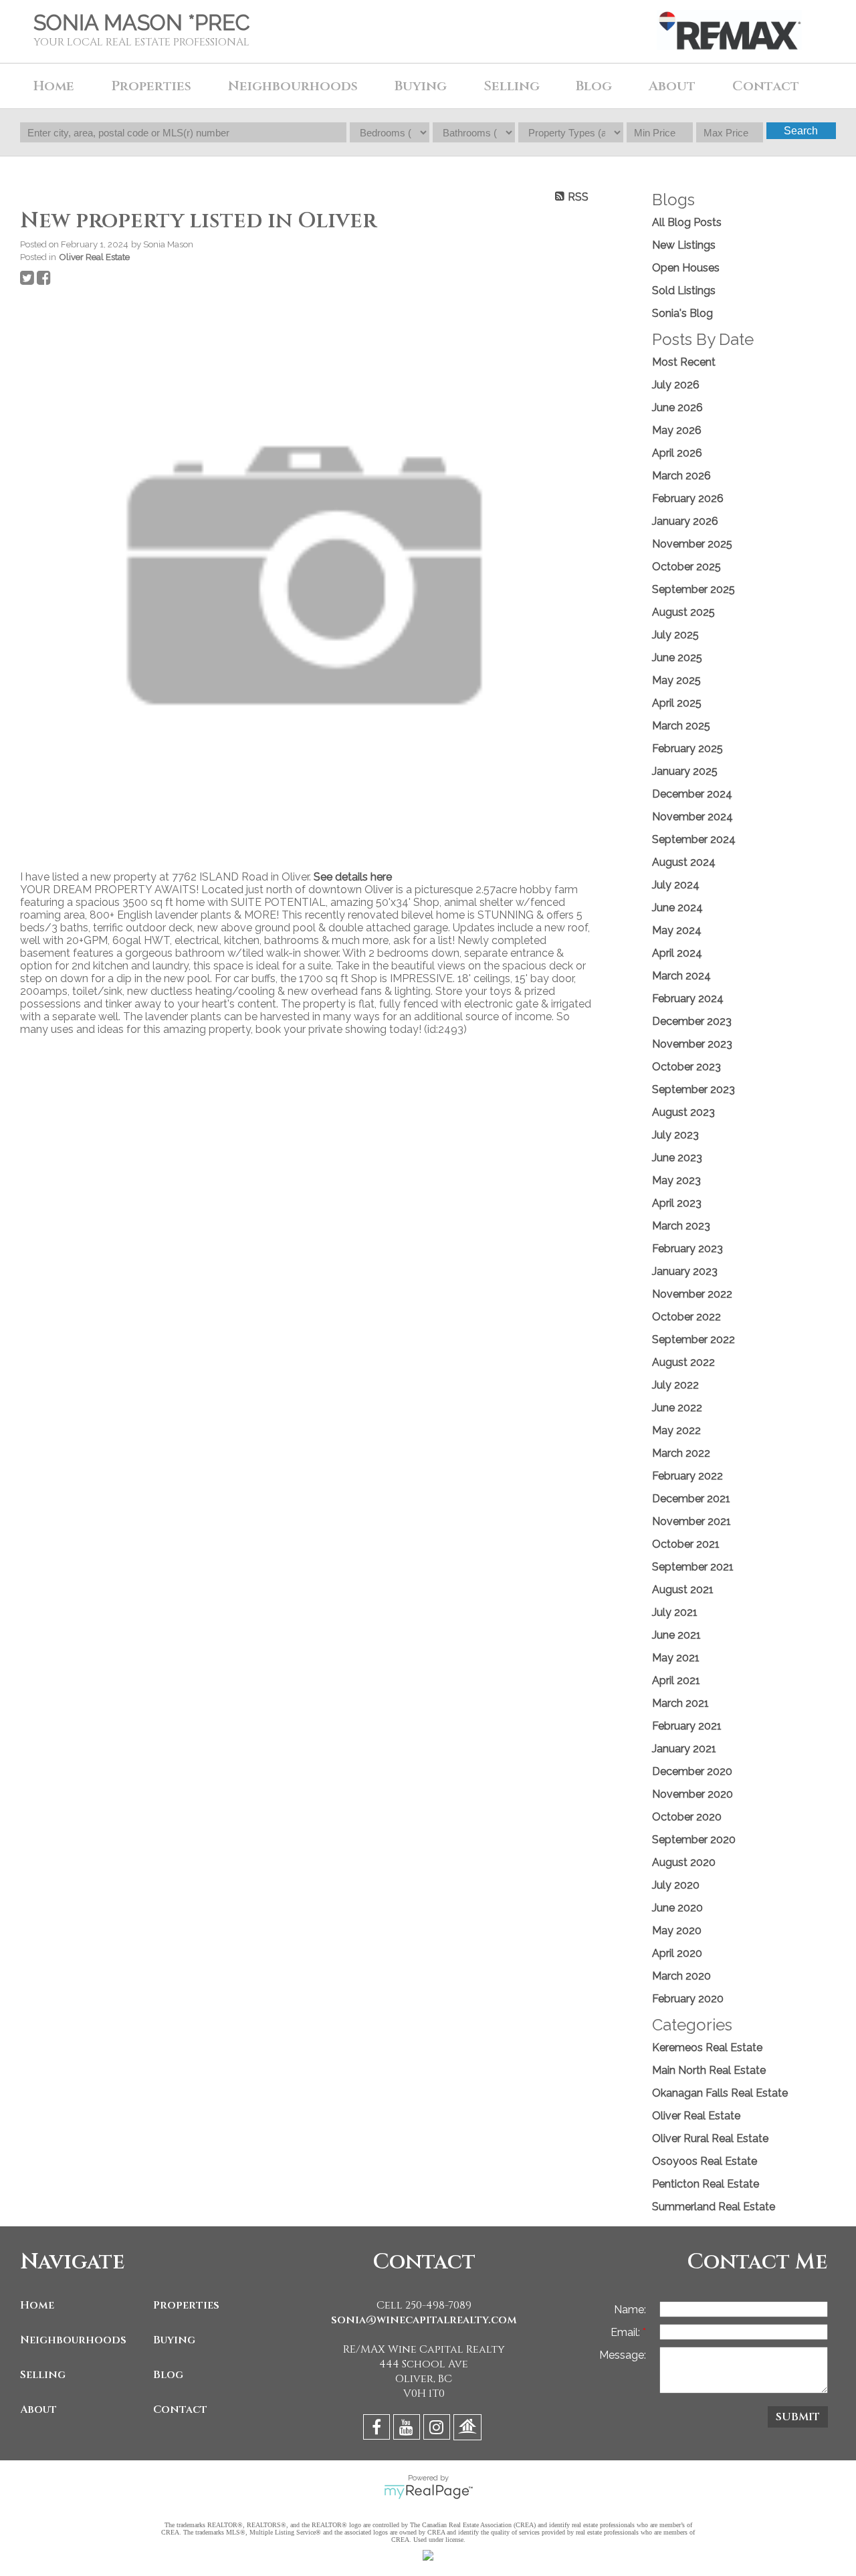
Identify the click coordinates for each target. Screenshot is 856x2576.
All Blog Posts (687, 222)
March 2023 (681, 1226)
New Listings (684, 245)
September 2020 (694, 1840)
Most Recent (684, 362)
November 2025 (692, 544)
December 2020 (692, 1771)
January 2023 (685, 1271)
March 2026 (681, 476)
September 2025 (693, 589)
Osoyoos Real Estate (705, 2161)
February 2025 (687, 748)
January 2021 (684, 1749)
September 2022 (693, 1339)
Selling (43, 2375)
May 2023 (676, 1180)
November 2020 (692, 1794)
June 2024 (677, 908)
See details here (353, 877)
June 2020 (677, 1908)
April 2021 (676, 1680)
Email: (627, 2332)
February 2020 (688, 1999)
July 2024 (676, 885)
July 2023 (675, 1135)
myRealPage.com (428, 2492)
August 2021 (683, 1590)
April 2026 (677, 453)
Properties (186, 2305)
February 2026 (688, 498)
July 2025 (675, 635)
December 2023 (692, 1021)
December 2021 (691, 1499)
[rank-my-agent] (469, 2429)
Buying (174, 2340)
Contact (766, 86)
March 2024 (681, 976)
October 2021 (686, 1544)
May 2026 (677, 430)
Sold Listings (684, 290)
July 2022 (675, 1385)
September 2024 (694, 839)
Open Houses (686, 268)
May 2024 (677, 930)
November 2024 (692, 817)
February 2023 (687, 1249)
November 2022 (692, 1294)
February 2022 (687, 1476)
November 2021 (691, 1521)
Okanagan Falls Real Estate (720, 2093)
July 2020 (676, 1885)
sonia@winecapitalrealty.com (424, 2320)
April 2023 (677, 1203)
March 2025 (681, 726)
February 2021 (687, 1726)
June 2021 (676, 1635)
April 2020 (677, 1953)
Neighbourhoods (73, 2340)
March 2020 (681, 1976)
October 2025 (686, 567)
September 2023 (693, 1089)
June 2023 (677, 1158)
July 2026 (676, 385)
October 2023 (686, 1067)
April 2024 (677, 953)
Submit (798, 2417)
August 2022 (683, 1362)
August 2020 (684, 1862)
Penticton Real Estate (706, 2184)
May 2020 (677, 1930)
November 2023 (692, 1044)
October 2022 (686, 1317)
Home (54, 86)
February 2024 (688, 999)
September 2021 (693, 1567)
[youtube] (408, 2429)
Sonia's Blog (682, 313)
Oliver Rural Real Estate (710, 2138)
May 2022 (676, 1430)
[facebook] (378, 2429)
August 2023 (683, 1112)
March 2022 (681, 1453)
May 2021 (676, 1658)
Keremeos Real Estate (707, 2047)
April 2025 (677, 703)
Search (801, 131)
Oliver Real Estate (94, 257)
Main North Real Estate (709, 2070)
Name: (630, 2310)
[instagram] (438, 2429)
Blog (594, 86)
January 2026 (685, 521)
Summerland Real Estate (714, 2207)
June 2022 (677, 1408)
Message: (623, 2355)
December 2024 (692, 794)
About (38, 2410)
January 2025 (685, 771)
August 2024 (684, 862)
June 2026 (677, 407)
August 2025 (683, 612)
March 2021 (680, 1703)
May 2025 (676, 680)
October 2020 (687, 1817)
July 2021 (675, 1612)
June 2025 (677, 658)
